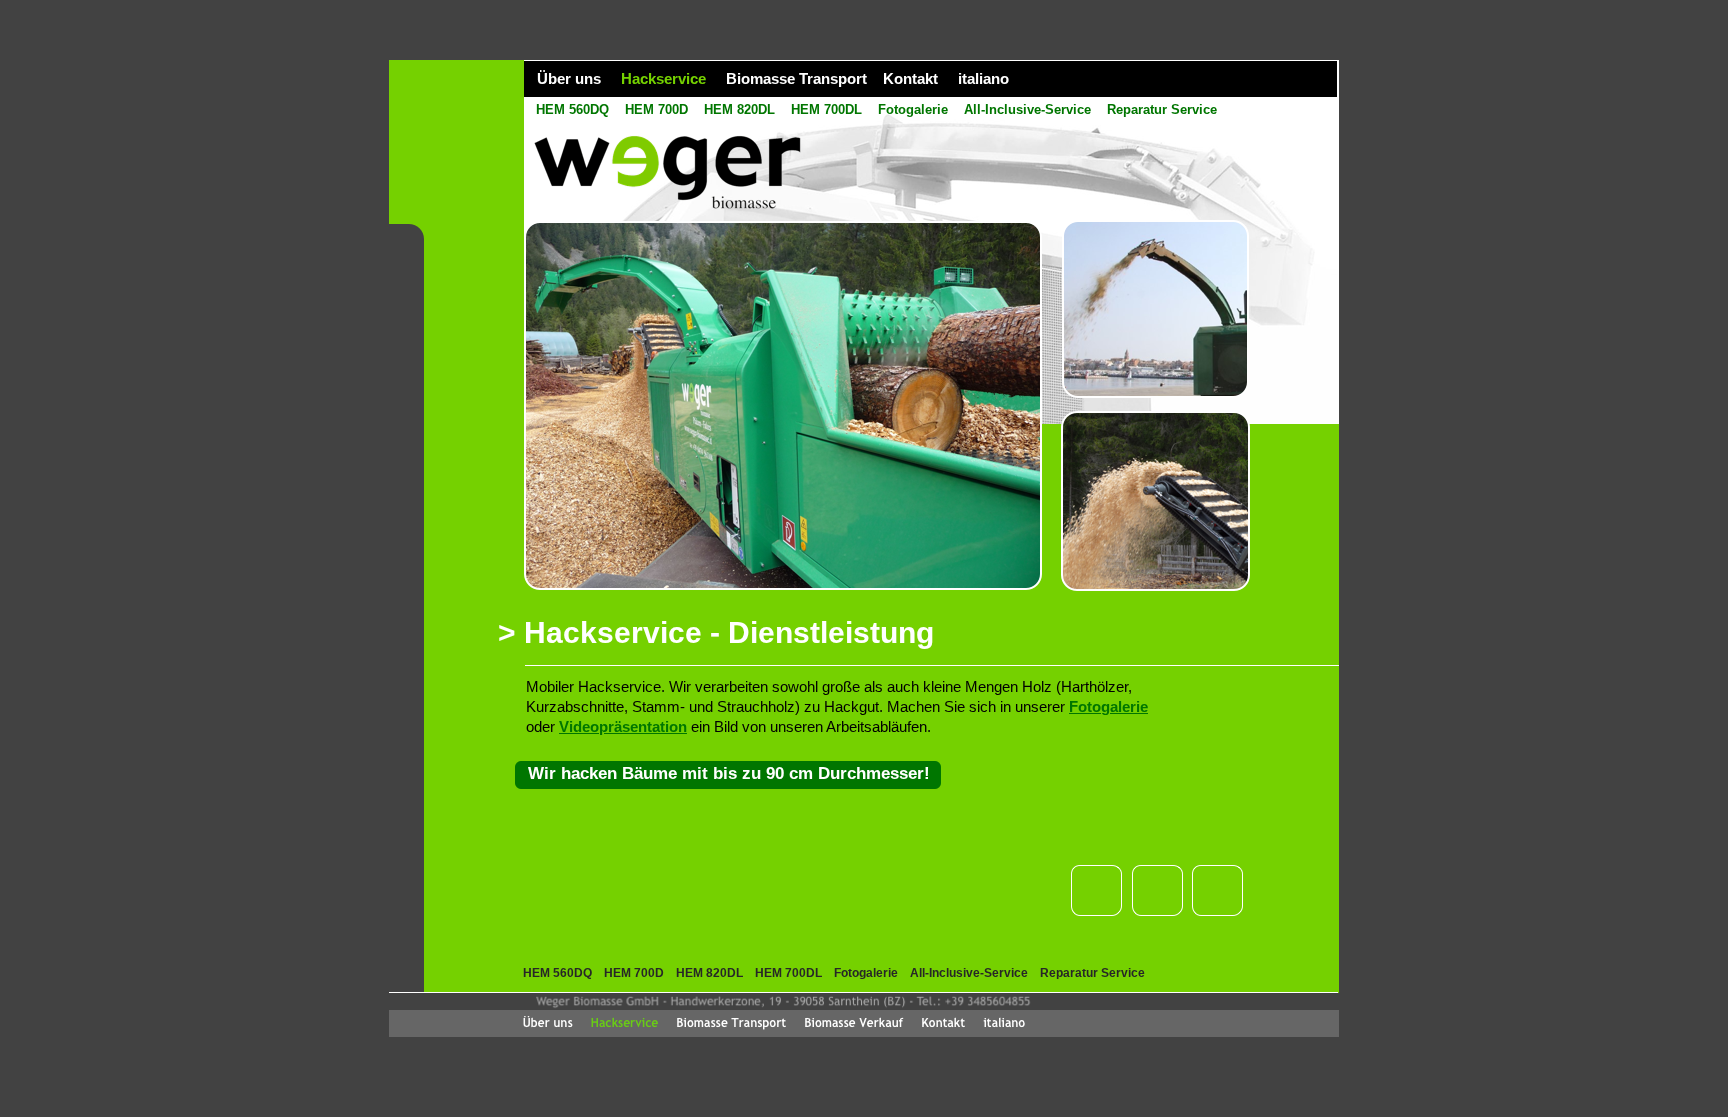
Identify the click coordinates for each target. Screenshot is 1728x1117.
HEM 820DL (739, 109)
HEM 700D (656, 109)
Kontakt (910, 78)
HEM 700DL (826, 109)
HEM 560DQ (572, 109)
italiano (983, 78)
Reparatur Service (1162, 109)
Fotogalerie (913, 109)
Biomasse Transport (796, 78)
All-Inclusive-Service (1027, 109)
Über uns (569, 78)
